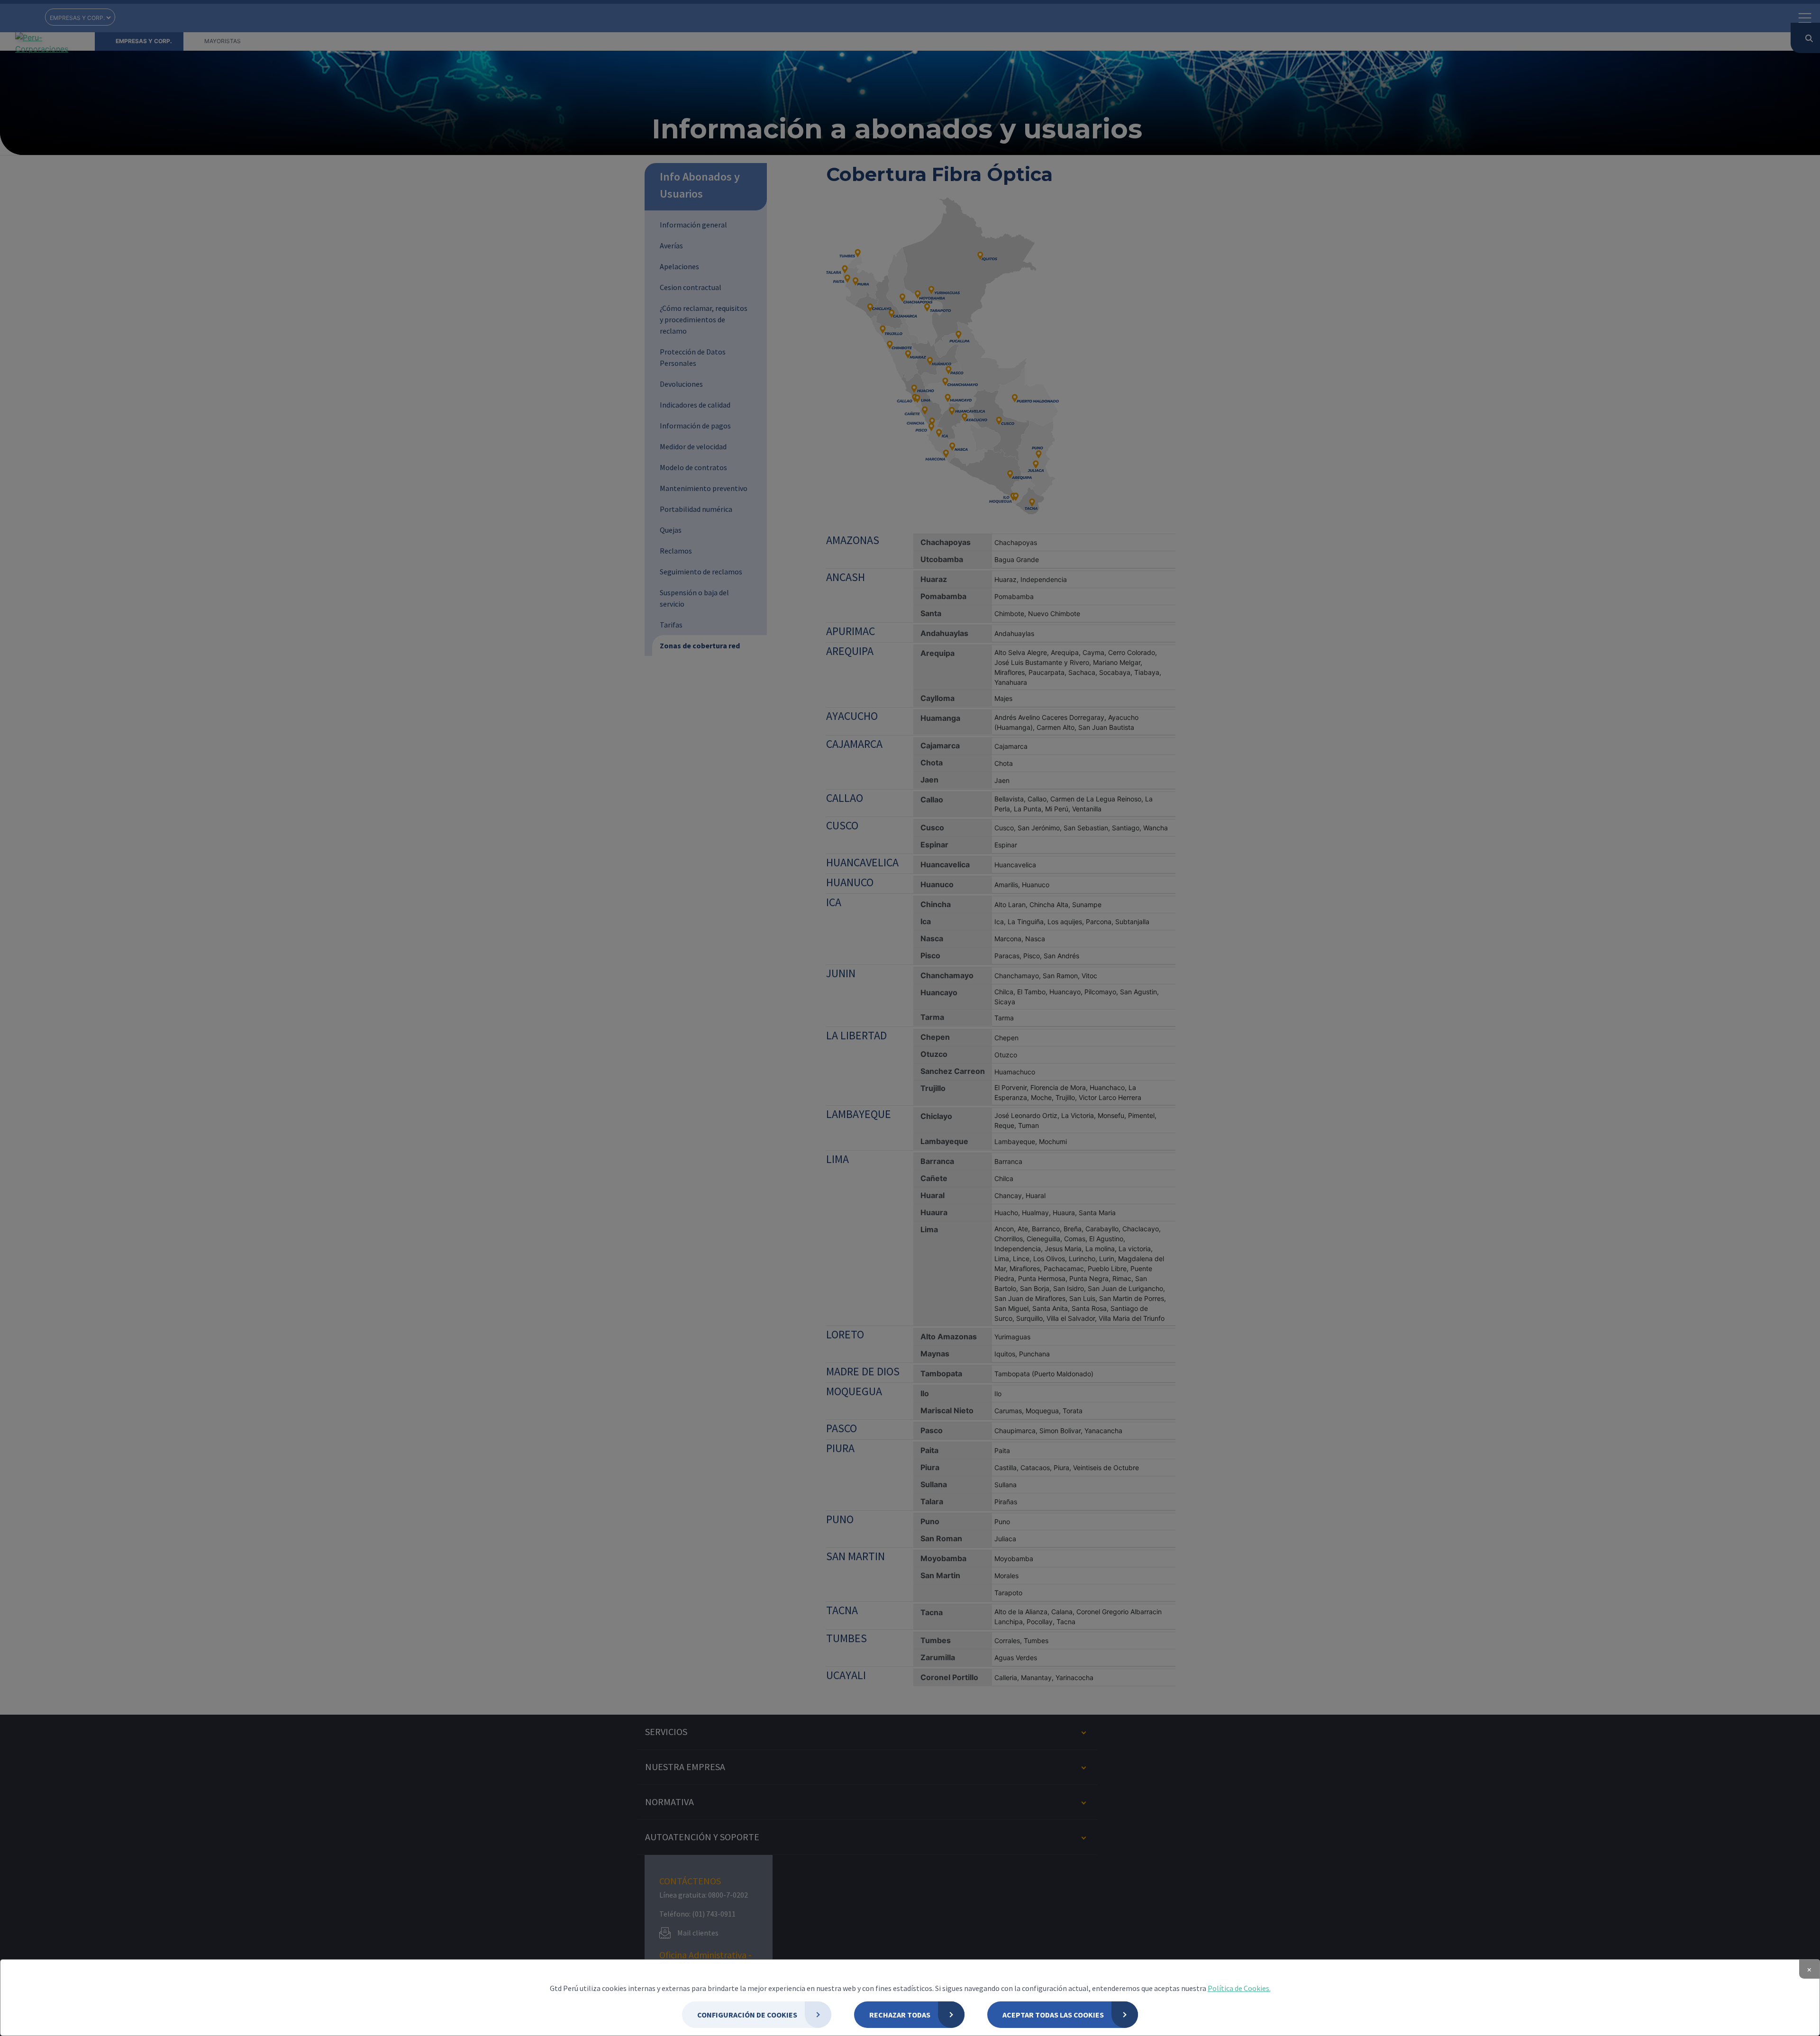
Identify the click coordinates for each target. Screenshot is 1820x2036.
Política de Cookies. (1239, 1988)
